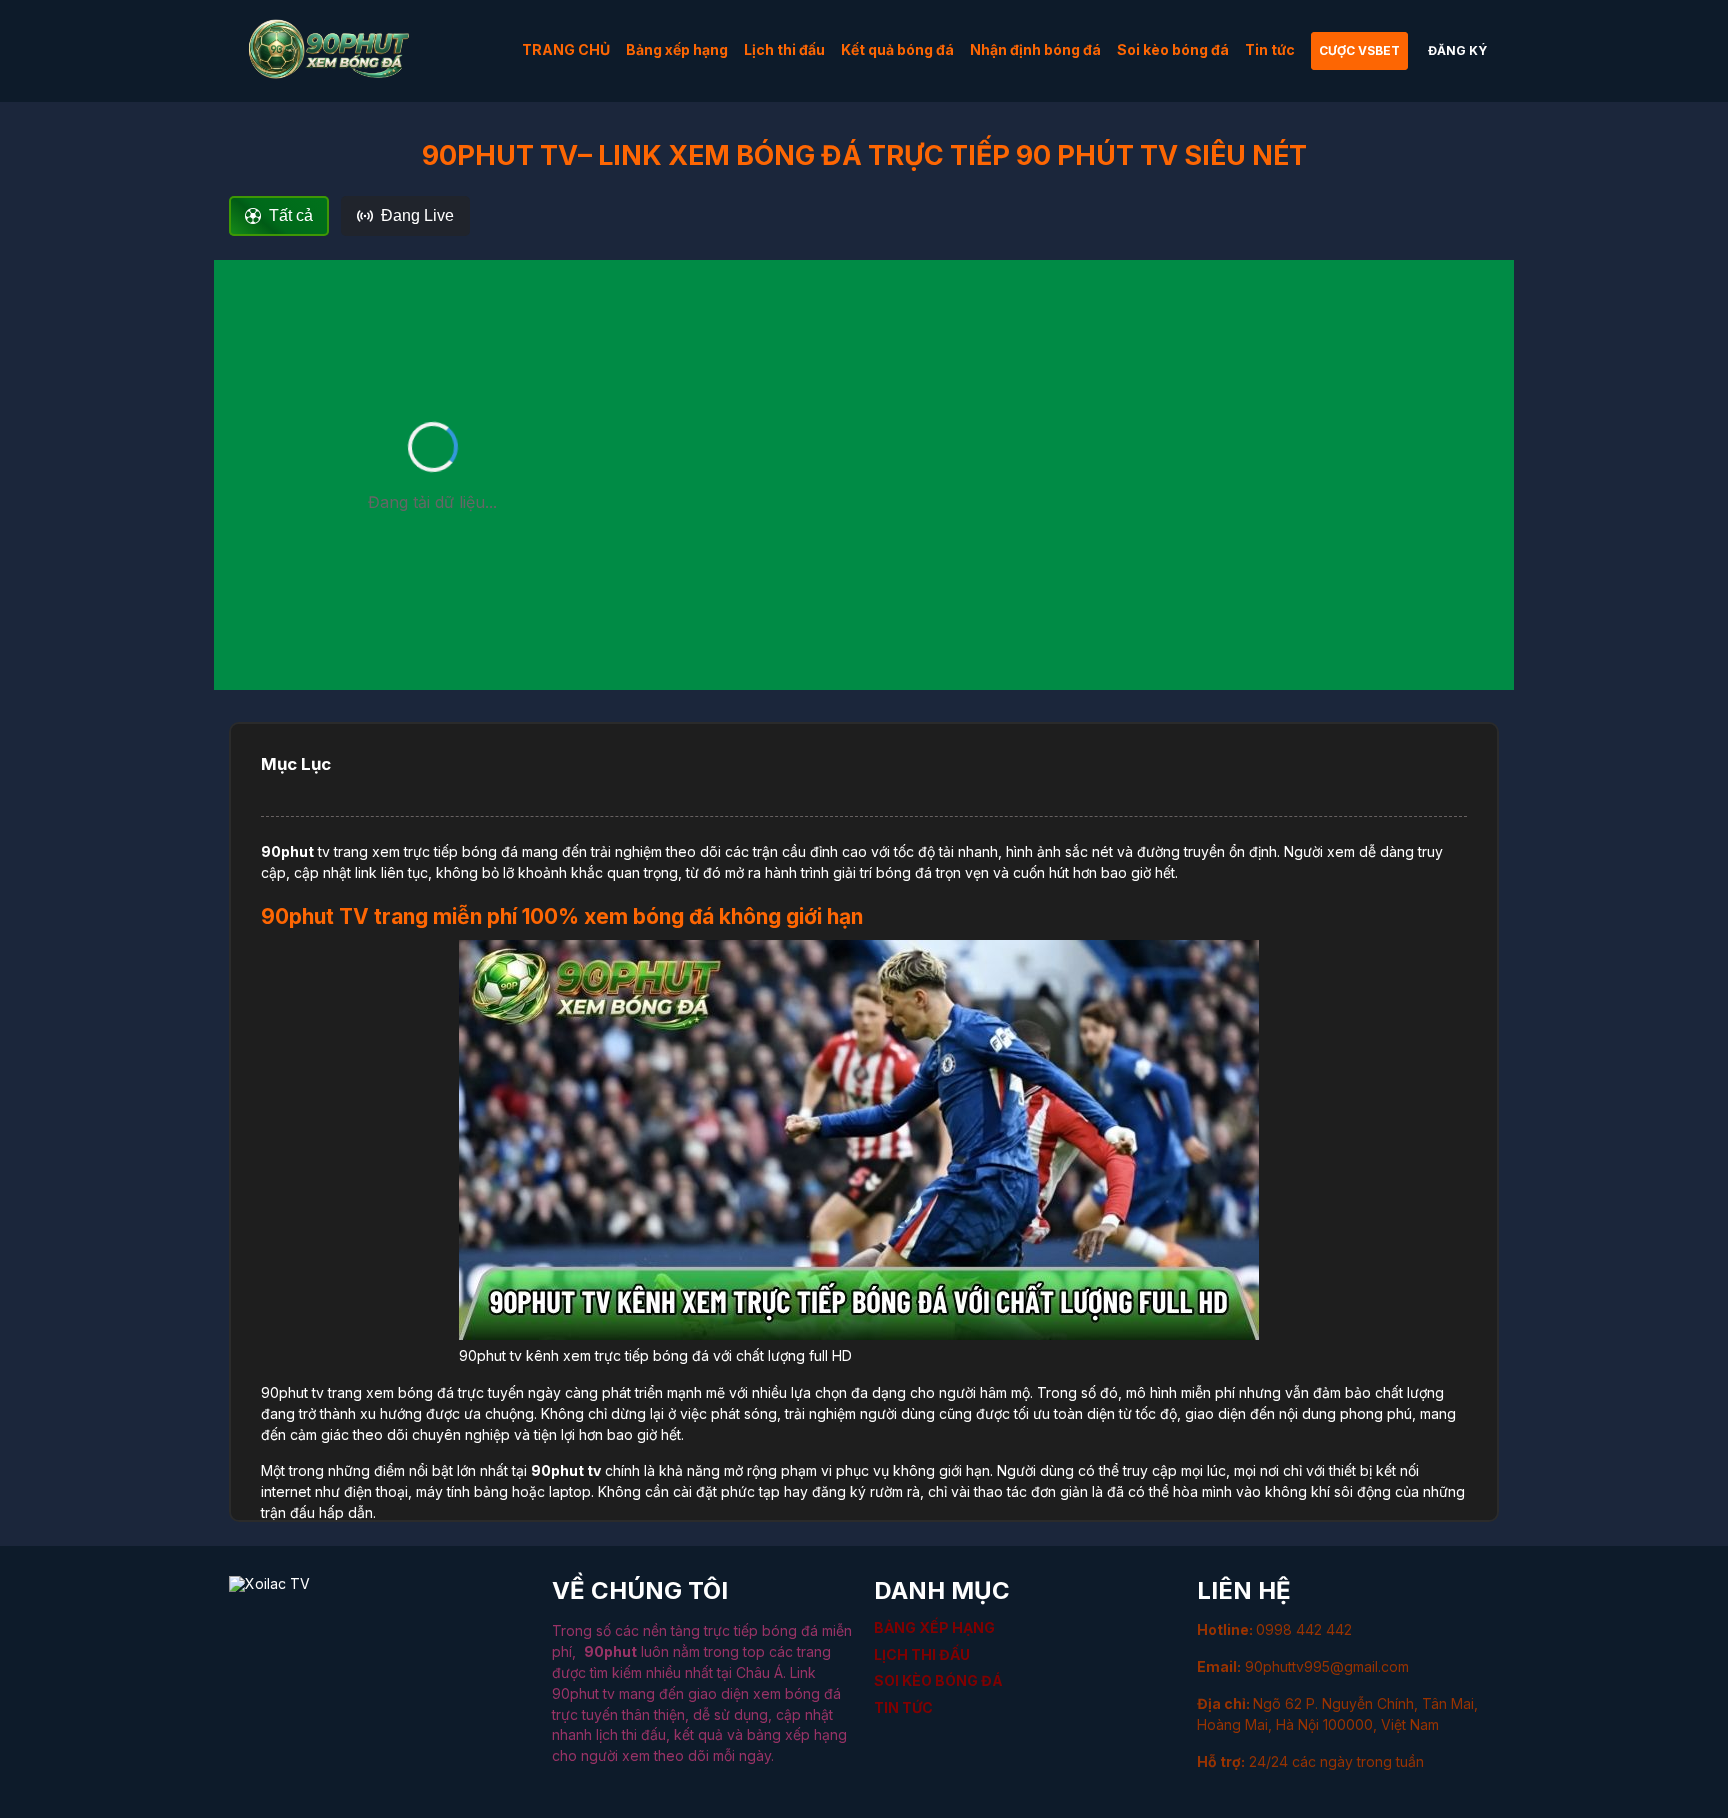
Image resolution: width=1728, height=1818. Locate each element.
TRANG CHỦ (566, 49)
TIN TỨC (903, 1707)
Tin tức (1270, 49)
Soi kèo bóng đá (1173, 49)
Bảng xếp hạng (677, 49)
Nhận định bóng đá (1035, 49)
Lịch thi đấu (784, 49)
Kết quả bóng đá (897, 49)
